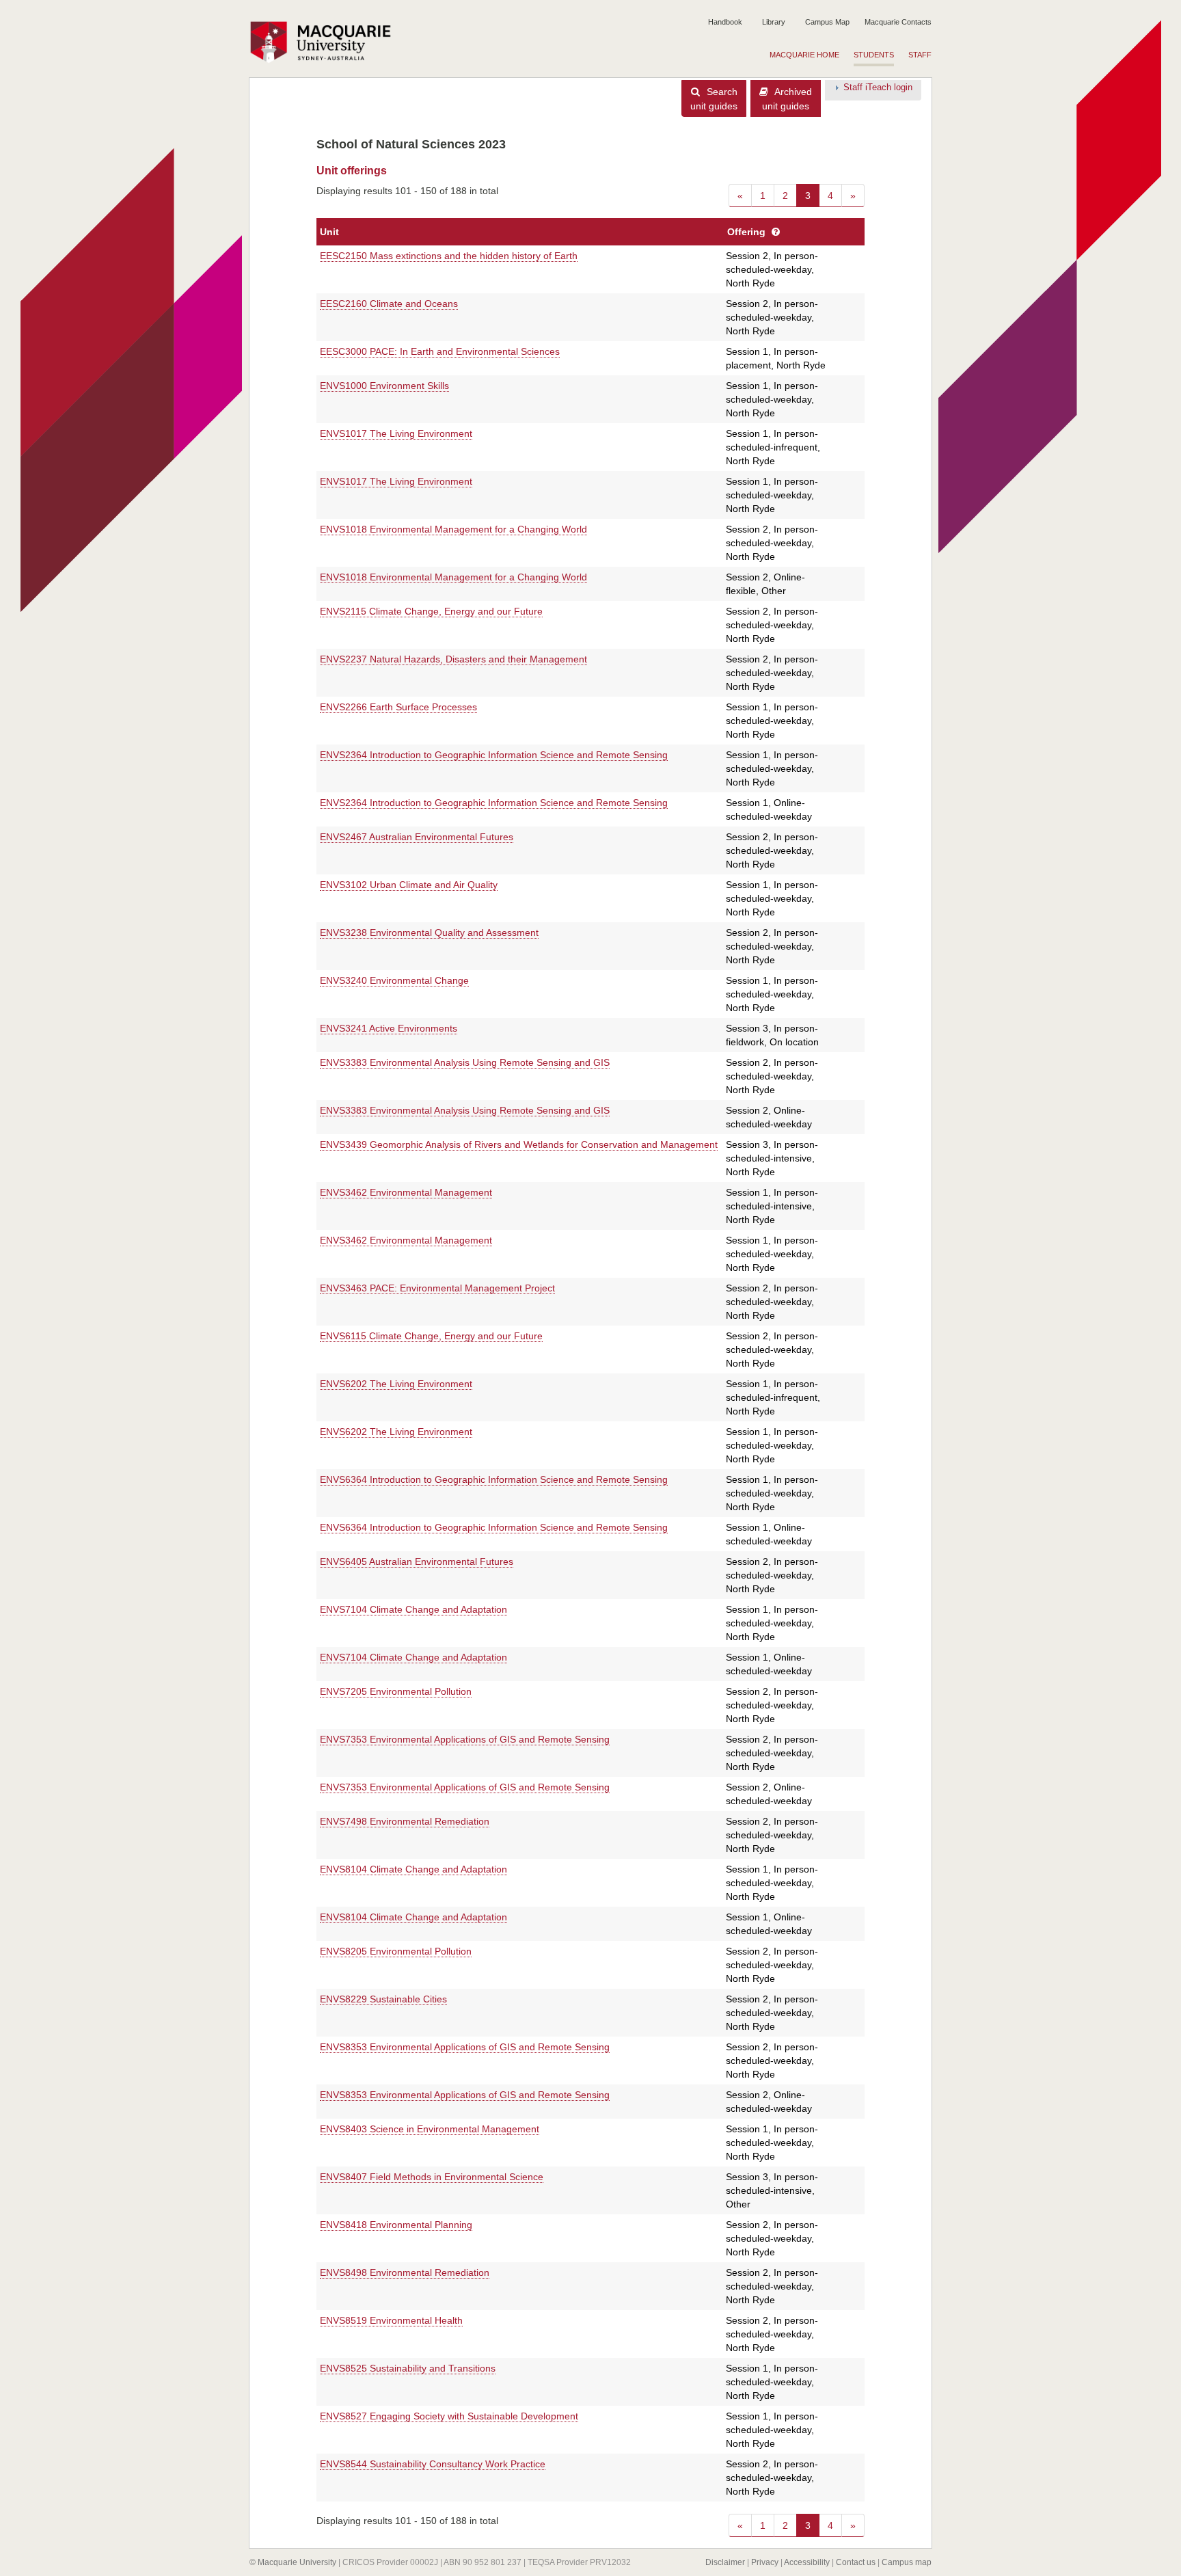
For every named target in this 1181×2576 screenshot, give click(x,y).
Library (774, 22)
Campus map (907, 2562)
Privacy (765, 2562)
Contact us (856, 2562)
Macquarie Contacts (898, 22)
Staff (920, 55)
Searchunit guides (714, 99)
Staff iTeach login (878, 88)
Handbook (725, 22)
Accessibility (807, 2562)
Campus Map (827, 22)
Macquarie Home (804, 55)
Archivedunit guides (787, 99)
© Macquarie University (293, 2562)
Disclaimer (725, 2562)
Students (874, 55)
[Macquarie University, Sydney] (325, 42)
